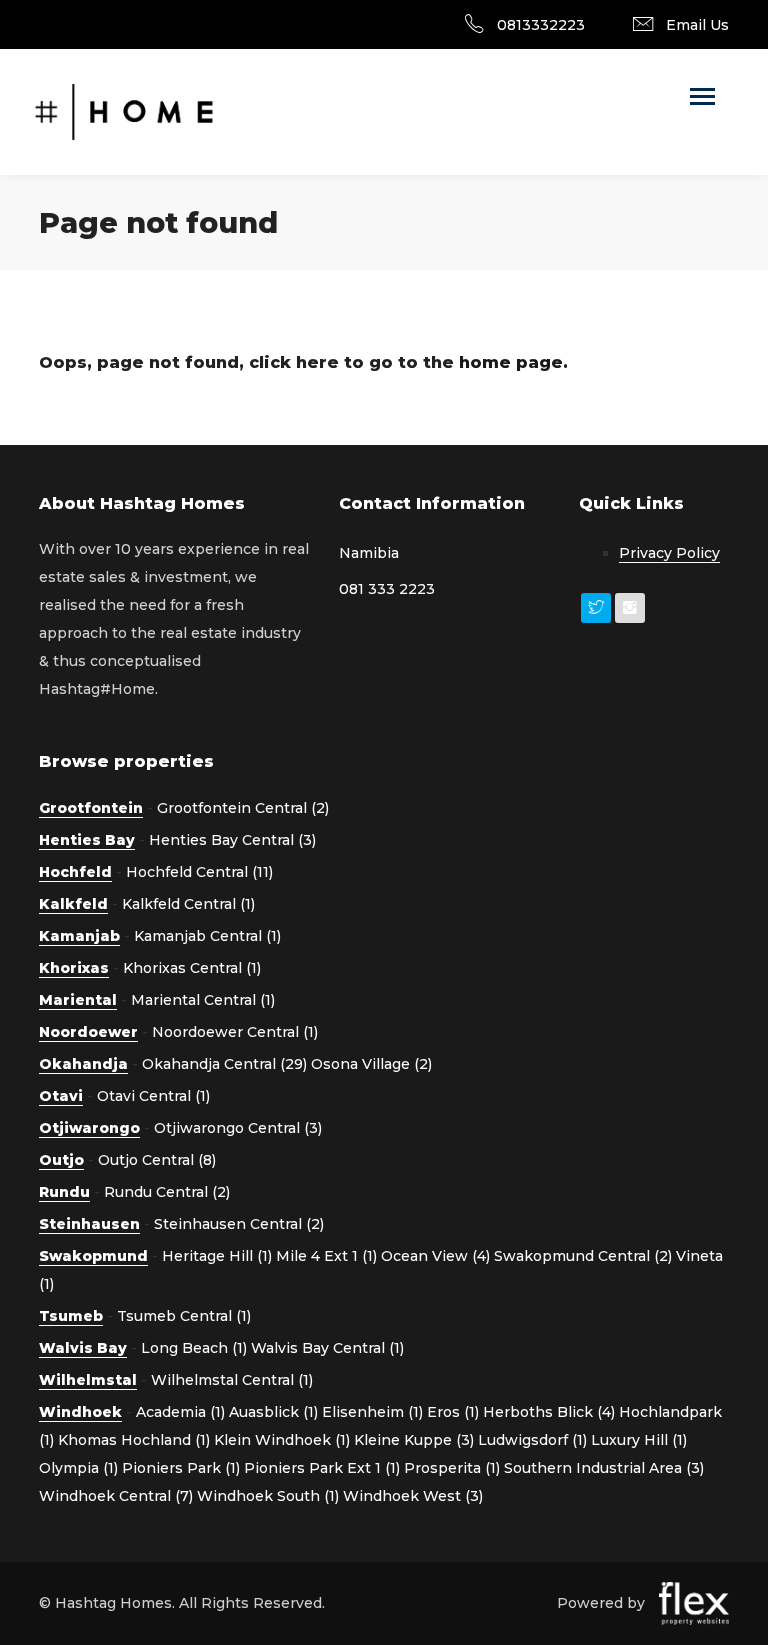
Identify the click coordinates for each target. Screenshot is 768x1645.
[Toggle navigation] (702, 98)
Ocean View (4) (435, 1256)
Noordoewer (88, 1032)
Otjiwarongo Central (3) (238, 1128)
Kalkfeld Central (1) (188, 904)
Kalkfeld (73, 904)
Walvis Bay (83, 1348)
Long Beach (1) (194, 1348)
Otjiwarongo (89, 1128)
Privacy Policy (669, 553)
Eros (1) (453, 1412)
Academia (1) (180, 1412)
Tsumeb (71, 1316)
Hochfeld (75, 872)
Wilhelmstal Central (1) (232, 1380)
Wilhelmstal (88, 1380)
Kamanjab (79, 936)
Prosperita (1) (452, 1468)
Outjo (61, 1160)
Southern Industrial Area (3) (604, 1468)
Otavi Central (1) (153, 1096)
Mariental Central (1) (203, 1000)
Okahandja (83, 1064)
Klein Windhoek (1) (282, 1440)
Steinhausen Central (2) (239, 1224)
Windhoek (80, 1412)
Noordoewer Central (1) (235, 1032)
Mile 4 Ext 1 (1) (326, 1256)
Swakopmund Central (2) (583, 1256)
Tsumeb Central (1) (184, 1316)
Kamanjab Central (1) (207, 936)
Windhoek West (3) (413, 1496)
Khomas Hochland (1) (134, 1440)
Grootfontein (91, 808)
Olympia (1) (78, 1468)
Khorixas (74, 968)
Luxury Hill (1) (639, 1440)
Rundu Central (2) (167, 1192)
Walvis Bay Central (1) (327, 1348)
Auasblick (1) (273, 1412)
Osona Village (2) (371, 1064)
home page (511, 362)
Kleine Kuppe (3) (414, 1440)
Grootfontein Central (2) (243, 808)
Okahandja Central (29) (224, 1064)
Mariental (78, 1000)
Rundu (64, 1192)
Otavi (61, 1096)
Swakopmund (93, 1256)
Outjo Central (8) (157, 1160)
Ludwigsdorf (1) (532, 1440)
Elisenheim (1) (372, 1412)
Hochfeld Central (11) (199, 872)
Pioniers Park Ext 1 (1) (322, 1468)
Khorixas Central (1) (192, 968)
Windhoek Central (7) (116, 1496)
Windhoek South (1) (268, 1496)
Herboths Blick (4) (549, 1412)
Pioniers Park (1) (181, 1468)
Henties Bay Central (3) (232, 840)
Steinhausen (89, 1224)
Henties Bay (87, 840)
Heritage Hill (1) (217, 1256)
